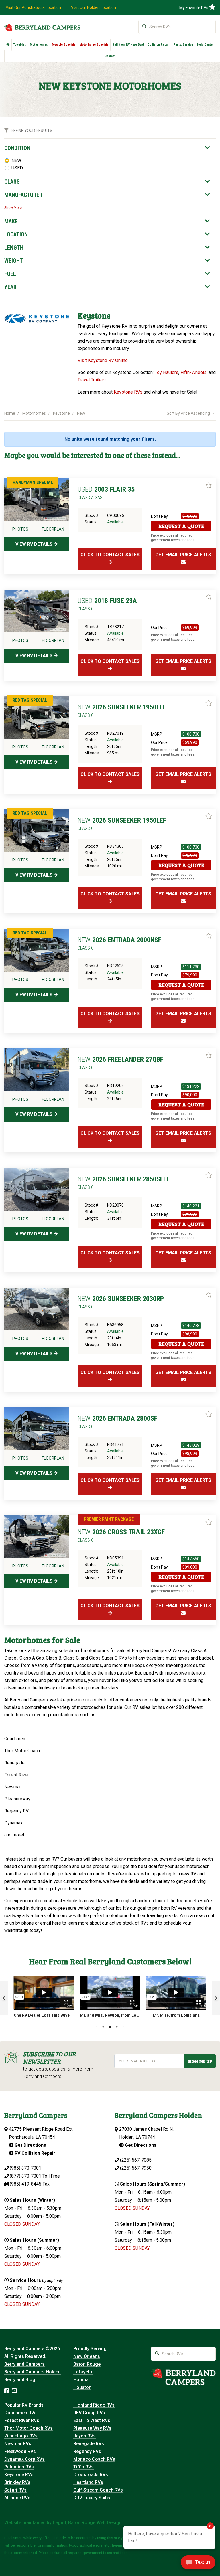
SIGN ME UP (200, 2061)
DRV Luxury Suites (93, 2498)
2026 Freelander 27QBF (120, 1063)
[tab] (107, 148)
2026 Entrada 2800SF (117, 1422)
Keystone (61, 413)
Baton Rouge (87, 2364)
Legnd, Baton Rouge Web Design (87, 2523)
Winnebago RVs (21, 2436)
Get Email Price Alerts (183, 555)
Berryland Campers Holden (33, 2372)
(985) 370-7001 (25, 2168)
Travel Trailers (92, 380)
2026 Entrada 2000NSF (119, 943)
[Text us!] (198, 2564)
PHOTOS (20, 529)
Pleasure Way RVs (92, 2428)
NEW (16, 160)
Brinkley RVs (17, 2482)
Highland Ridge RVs (94, 2405)
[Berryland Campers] (42, 27)
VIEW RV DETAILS (35, 544)
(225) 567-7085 (136, 2160)
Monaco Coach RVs (94, 2459)
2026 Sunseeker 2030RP (121, 1302)
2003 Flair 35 (106, 493)
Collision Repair (159, 45)
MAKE (11, 221)
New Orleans (87, 2356)
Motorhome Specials (94, 45)
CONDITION (17, 148)
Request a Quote (181, 526)
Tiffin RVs (84, 2467)
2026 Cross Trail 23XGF (121, 1535)
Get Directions (30, 2145)
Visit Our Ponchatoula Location (33, 7)
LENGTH (14, 248)
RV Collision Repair (34, 2153)
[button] (4, 1998)
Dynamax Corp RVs (24, 2459)
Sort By (188, 413)
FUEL (10, 274)
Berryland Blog (20, 2380)
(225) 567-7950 (136, 2168)
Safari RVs (15, 2490)
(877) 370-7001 (25, 2176)
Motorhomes (39, 45)
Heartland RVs (88, 2482)
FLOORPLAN (53, 529)
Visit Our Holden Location (94, 7)
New (81, 413)
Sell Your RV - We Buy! (128, 45)
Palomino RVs (19, 2467)
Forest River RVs (22, 2420)
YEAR (10, 287)
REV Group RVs (89, 2413)
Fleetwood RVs (20, 2451)
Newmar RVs (18, 2444)
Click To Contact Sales (110, 555)
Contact (110, 56)
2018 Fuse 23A (107, 604)
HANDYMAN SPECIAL (33, 482)
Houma (81, 2380)
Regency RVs (87, 2451)
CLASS (12, 182)
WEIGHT (14, 261)
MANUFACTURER (23, 195)
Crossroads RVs (91, 2475)
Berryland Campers (24, 2364)
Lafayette (83, 2372)
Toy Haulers (167, 372)
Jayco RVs (85, 2436)
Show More (13, 208)
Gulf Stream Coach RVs (98, 2490)
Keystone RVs (128, 392)
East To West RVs (92, 2420)
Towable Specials (64, 45)
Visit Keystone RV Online (103, 360)
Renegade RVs (89, 2444)
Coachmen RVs (20, 2413)
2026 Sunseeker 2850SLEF (124, 1183)
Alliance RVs (17, 2498)
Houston (82, 2387)
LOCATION (16, 234)
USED (17, 168)
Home (10, 413)
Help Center (206, 45)
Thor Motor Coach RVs (29, 2428)
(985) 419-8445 (25, 2184)
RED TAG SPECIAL (30, 700)
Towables (20, 45)
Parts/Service (183, 45)
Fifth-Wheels (194, 372)
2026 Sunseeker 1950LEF (122, 711)
